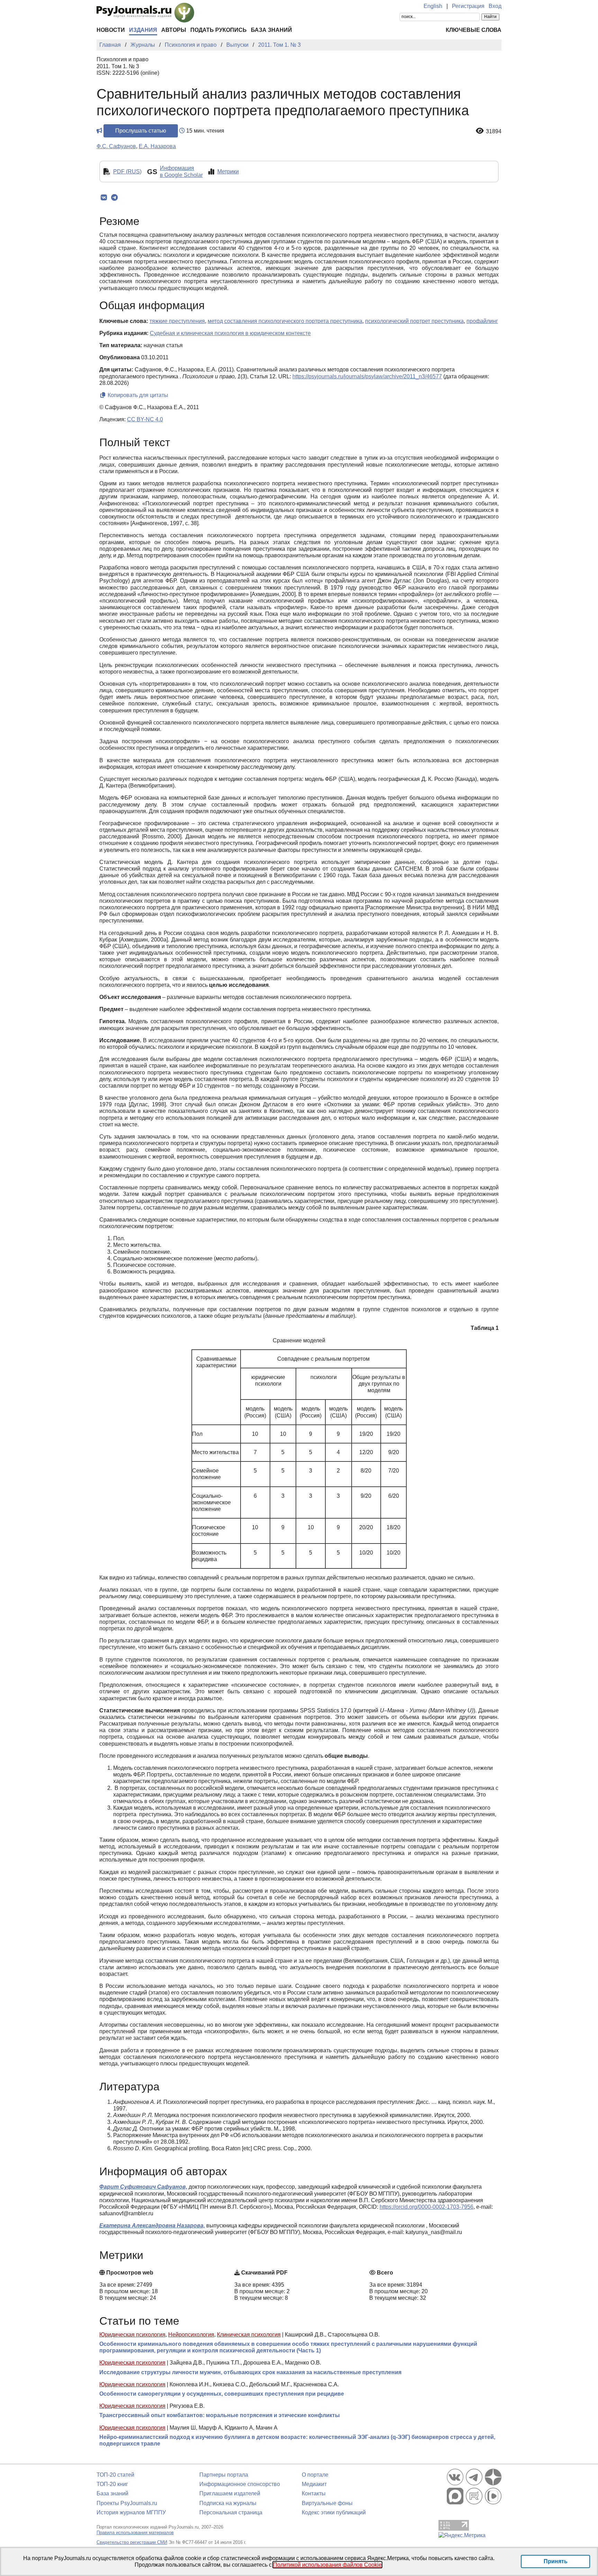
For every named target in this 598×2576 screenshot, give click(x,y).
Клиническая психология (249, 2335)
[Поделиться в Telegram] (114, 198)
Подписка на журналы (228, 2503)
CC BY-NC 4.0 (145, 419)
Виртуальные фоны (327, 2503)
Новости (111, 30)
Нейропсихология (191, 2335)
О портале (315, 2475)
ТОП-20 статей (115, 2475)
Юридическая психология (132, 2335)
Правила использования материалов (135, 2533)
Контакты (314, 2493)
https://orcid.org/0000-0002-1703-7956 (427, 2207)
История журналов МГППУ (131, 2512)
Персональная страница (231, 2512)
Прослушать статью (141, 131)
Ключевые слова (474, 30)
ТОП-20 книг (112, 2484)
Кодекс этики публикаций (334, 2512)
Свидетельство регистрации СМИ (132, 2542)
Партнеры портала (224, 2475)
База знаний (271, 30)
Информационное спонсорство (240, 2484)
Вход (495, 6)
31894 (494, 131)
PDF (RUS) (127, 172)
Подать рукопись (219, 30)
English (433, 6)
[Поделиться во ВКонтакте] (104, 198)
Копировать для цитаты (137, 395)
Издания (143, 30)
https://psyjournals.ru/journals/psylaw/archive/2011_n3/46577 (367, 376)
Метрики (228, 172)
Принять (556, 2561)
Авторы (174, 30)
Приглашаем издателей (230, 2493)
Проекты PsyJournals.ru (127, 2503)
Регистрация (468, 6)
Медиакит (314, 2484)
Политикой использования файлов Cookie (327, 2565)
